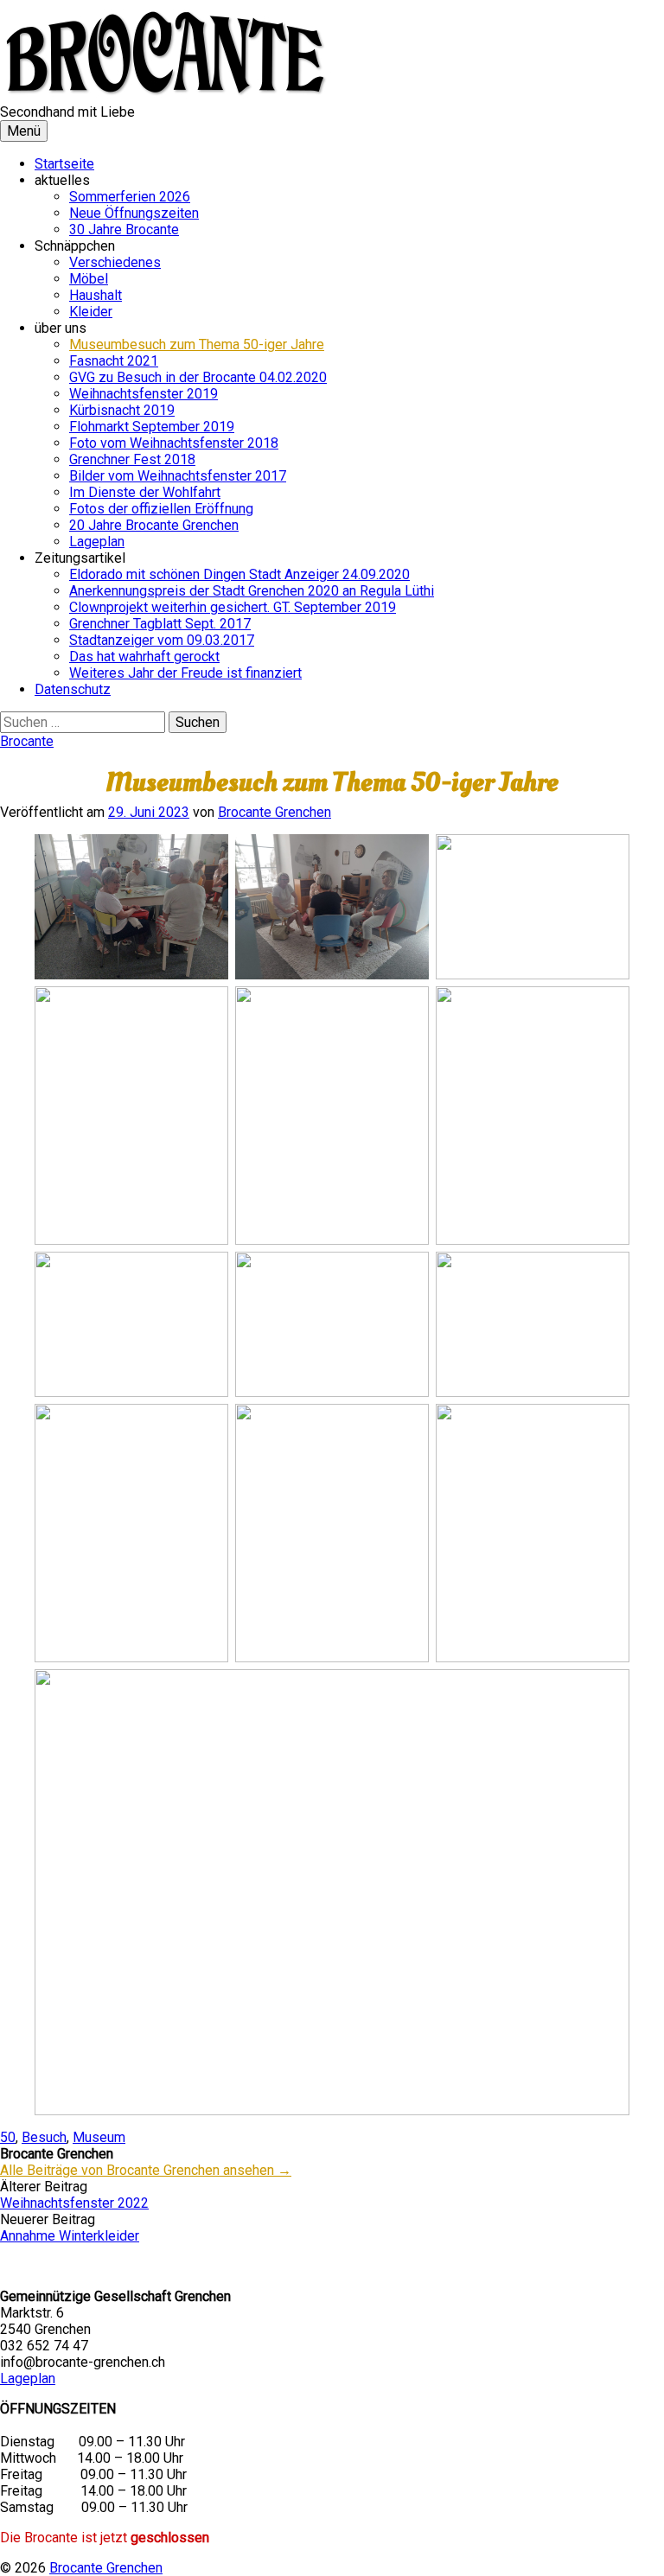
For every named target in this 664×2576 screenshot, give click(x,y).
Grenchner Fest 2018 (132, 459)
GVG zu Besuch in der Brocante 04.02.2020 (198, 377)
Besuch (44, 2137)
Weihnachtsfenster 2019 (144, 394)
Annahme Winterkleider (70, 2236)
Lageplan (97, 542)
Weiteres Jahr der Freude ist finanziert (185, 673)
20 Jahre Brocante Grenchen (154, 525)
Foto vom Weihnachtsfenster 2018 (174, 443)
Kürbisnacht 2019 (122, 410)
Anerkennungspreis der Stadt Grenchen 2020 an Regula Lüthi (252, 591)
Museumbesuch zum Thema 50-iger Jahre (197, 344)
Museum (99, 2137)
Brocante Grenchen (106, 2568)
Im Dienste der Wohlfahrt (145, 492)
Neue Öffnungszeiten (134, 213)
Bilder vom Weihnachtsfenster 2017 (178, 476)
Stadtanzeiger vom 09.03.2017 (162, 640)
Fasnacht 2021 (114, 361)
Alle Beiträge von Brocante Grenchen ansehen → (146, 2170)
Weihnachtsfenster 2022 (74, 2203)
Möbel (89, 279)
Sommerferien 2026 (130, 197)
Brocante (27, 741)
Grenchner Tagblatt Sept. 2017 (160, 624)
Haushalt (96, 295)
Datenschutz (73, 689)
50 (8, 2137)
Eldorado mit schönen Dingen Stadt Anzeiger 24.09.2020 (239, 574)
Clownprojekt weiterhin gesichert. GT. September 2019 (233, 607)
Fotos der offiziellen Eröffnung (161, 509)
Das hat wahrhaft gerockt (144, 657)
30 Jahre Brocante (124, 230)
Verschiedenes (115, 262)
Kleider (91, 312)
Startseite (64, 164)
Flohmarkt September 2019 (152, 427)
